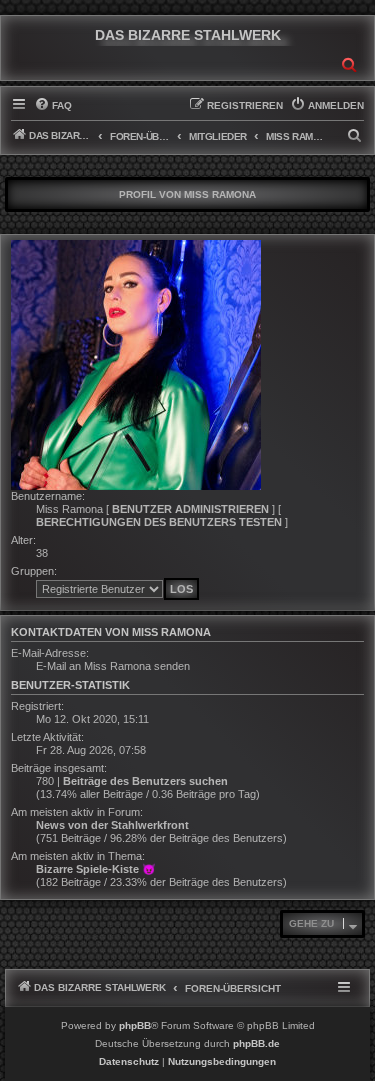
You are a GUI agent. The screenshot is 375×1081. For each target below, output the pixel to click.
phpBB (135, 1025)
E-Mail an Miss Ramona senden (113, 666)
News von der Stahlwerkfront (112, 825)
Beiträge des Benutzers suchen (145, 781)
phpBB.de (256, 1043)
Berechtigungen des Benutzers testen (159, 522)
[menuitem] (53, 106)
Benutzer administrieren (190, 509)
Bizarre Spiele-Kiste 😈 (96, 869)
